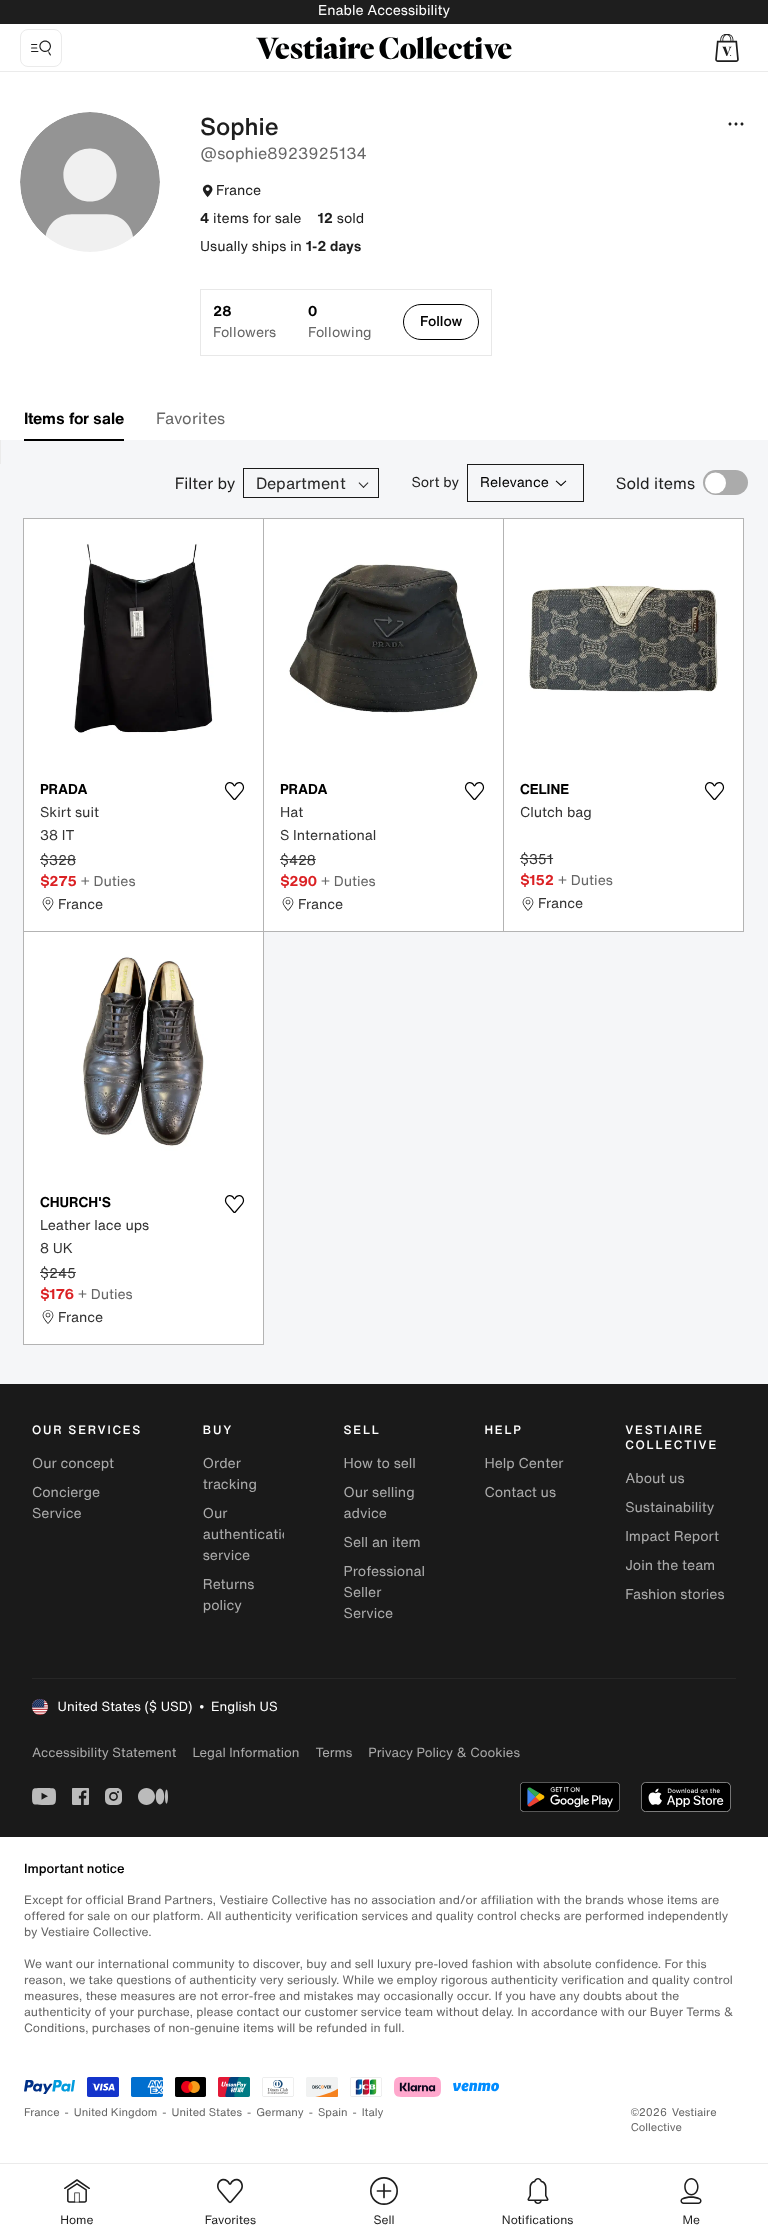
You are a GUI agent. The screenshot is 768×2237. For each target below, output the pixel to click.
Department (301, 483)
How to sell (380, 1463)
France (42, 2112)
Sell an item (382, 1542)
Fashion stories (674, 1594)
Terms (333, 1752)
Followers (244, 322)
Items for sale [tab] (74, 418)
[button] (727, 48)
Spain (333, 2112)
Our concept (73, 1463)
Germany (280, 2112)
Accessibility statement (104, 1752)
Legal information (245, 1752)
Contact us (520, 1492)
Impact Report (672, 1536)
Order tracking (230, 1474)
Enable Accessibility (384, 10)
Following (339, 322)
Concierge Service (66, 1503)
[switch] (725, 482)
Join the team (670, 1565)
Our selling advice (379, 1503)
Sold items (655, 483)
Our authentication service (251, 1534)
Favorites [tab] (190, 418)
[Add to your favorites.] (235, 791)
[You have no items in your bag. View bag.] (727, 48)
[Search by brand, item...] (41, 48)
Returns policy (229, 1595)
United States (207, 2112)
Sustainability (669, 1507)
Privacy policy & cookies (444, 1752)
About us (654, 1478)
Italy (373, 2112)
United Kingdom (116, 2112)
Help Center (523, 1463)
